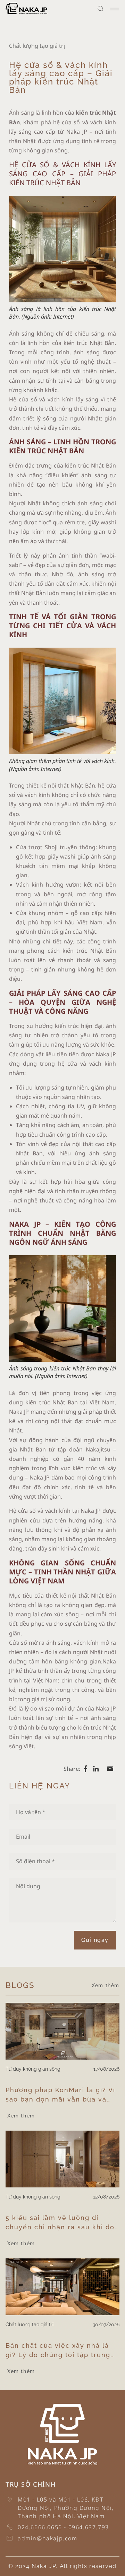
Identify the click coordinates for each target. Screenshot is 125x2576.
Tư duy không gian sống (33, 2069)
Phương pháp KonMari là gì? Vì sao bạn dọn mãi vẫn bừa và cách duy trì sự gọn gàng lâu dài (60, 2095)
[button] (100, 9)
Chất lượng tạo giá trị (37, 46)
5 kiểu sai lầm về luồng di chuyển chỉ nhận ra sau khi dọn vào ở (62, 2223)
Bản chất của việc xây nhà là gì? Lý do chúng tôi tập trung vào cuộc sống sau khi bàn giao (62, 2351)
